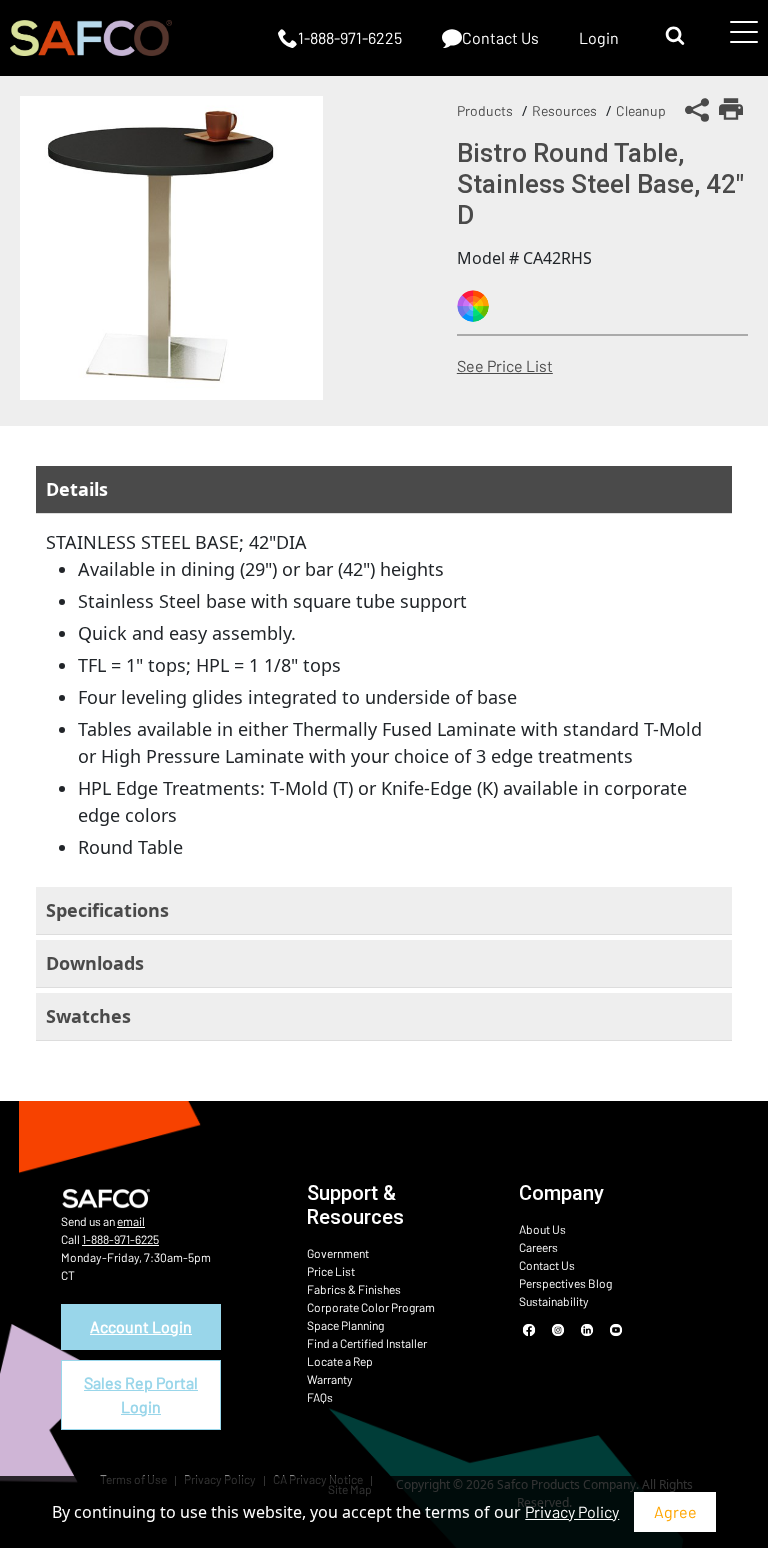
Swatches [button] (88, 1016)
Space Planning (345, 1325)
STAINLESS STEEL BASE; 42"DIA (374, 694)
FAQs (320, 1397)
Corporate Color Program (371, 1307)
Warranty (330, 1379)
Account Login (141, 1326)
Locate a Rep (340, 1361)
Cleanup (641, 110)
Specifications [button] (107, 910)
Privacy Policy (572, 1511)
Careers (538, 1247)
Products (485, 110)
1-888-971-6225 (120, 1239)
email (131, 1221)
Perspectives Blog (565, 1283)
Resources (564, 110)
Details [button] (77, 489)
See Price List (505, 365)
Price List (331, 1271)
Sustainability (554, 1301)
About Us (542, 1229)
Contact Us (547, 1265)
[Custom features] (473, 306)
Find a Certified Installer (367, 1343)
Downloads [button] (95, 963)
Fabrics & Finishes (354, 1289)
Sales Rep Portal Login (141, 1394)
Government (338, 1253)
